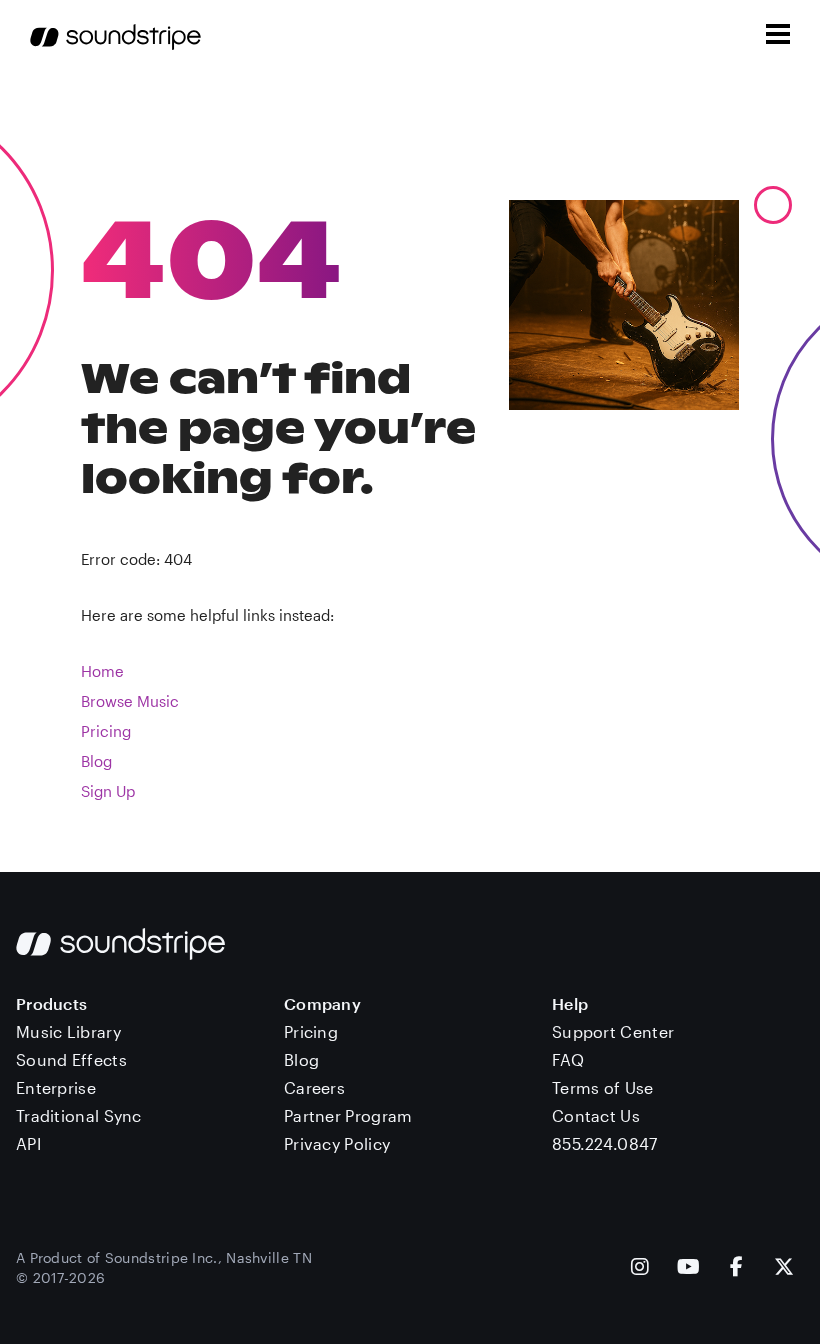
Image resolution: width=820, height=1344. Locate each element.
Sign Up (108, 791)
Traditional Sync (79, 1115)
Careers (314, 1087)
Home (102, 671)
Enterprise (56, 1087)
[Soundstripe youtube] (688, 1268)
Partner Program (348, 1115)
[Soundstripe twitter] (784, 1268)
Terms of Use (603, 1087)
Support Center (613, 1031)
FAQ (568, 1059)
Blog (96, 761)
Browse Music (130, 701)
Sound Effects (71, 1059)
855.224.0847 (605, 1143)
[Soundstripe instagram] (640, 1268)
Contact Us (596, 1115)
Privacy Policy (337, 1143)
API (28, 1143)
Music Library (68, 1031)
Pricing (106, 731)
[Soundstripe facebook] (736, 1268)
